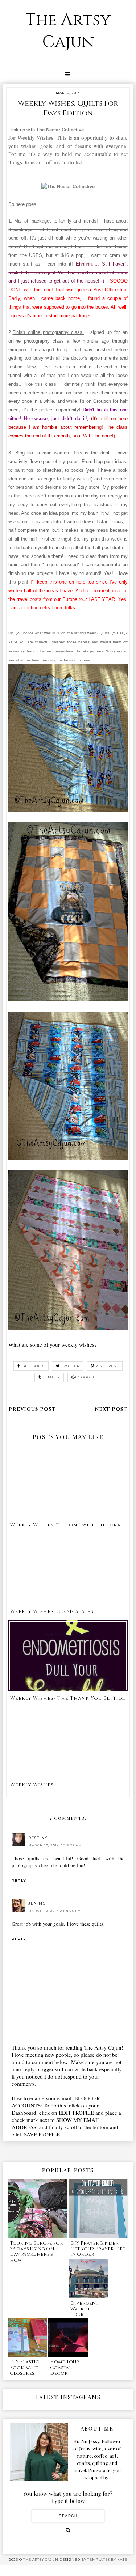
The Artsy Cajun (68, 31)
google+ (88, 1377)
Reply (19, 1880)
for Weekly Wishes (31, 137)
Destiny (38, 1838)
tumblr (51, 1377)
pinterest (107, 1366)
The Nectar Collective (61, 130)
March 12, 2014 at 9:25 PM (55, 1911)
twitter (71, 1366)
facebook (33, 1366)
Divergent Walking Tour (84, 2309)
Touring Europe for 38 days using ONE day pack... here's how (36, 2252)
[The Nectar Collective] (68, 187)
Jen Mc (37, 1903)
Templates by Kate (107, 2560)
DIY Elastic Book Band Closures (24, 2367)
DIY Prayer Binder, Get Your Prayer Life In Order (98, 2249)
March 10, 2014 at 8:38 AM (55, 1845)
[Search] (68, 2530)
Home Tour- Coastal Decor (66, 2367)
